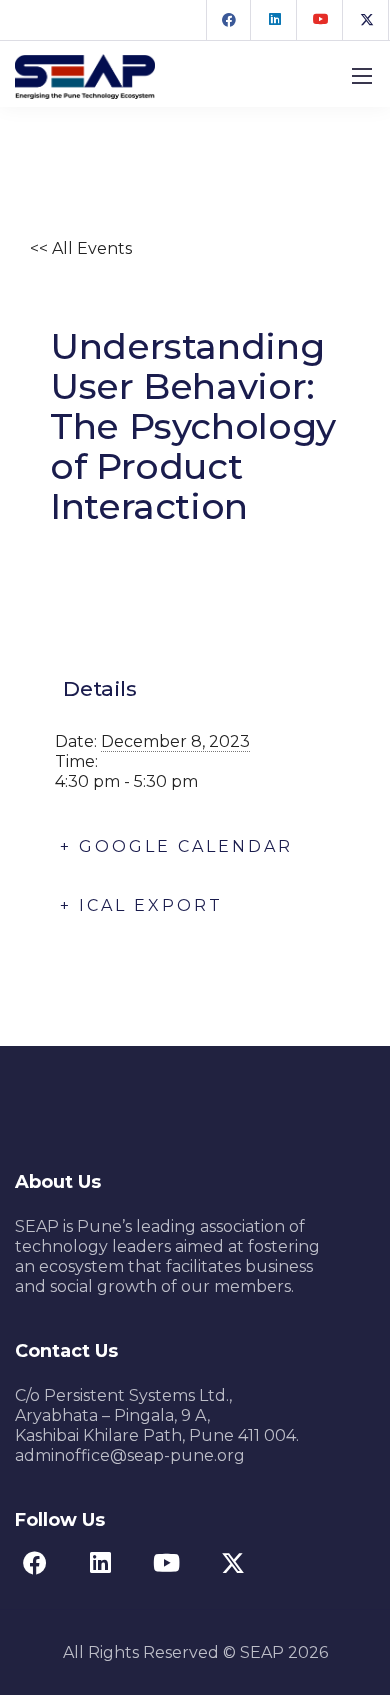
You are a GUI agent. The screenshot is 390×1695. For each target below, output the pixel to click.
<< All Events (81, 248)
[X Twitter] (367, 20)
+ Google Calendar (176, 846)
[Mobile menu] (362, 76)
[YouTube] (321, 20)
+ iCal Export (141, 905)
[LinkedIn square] (275, 20)
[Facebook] (229, 20)
